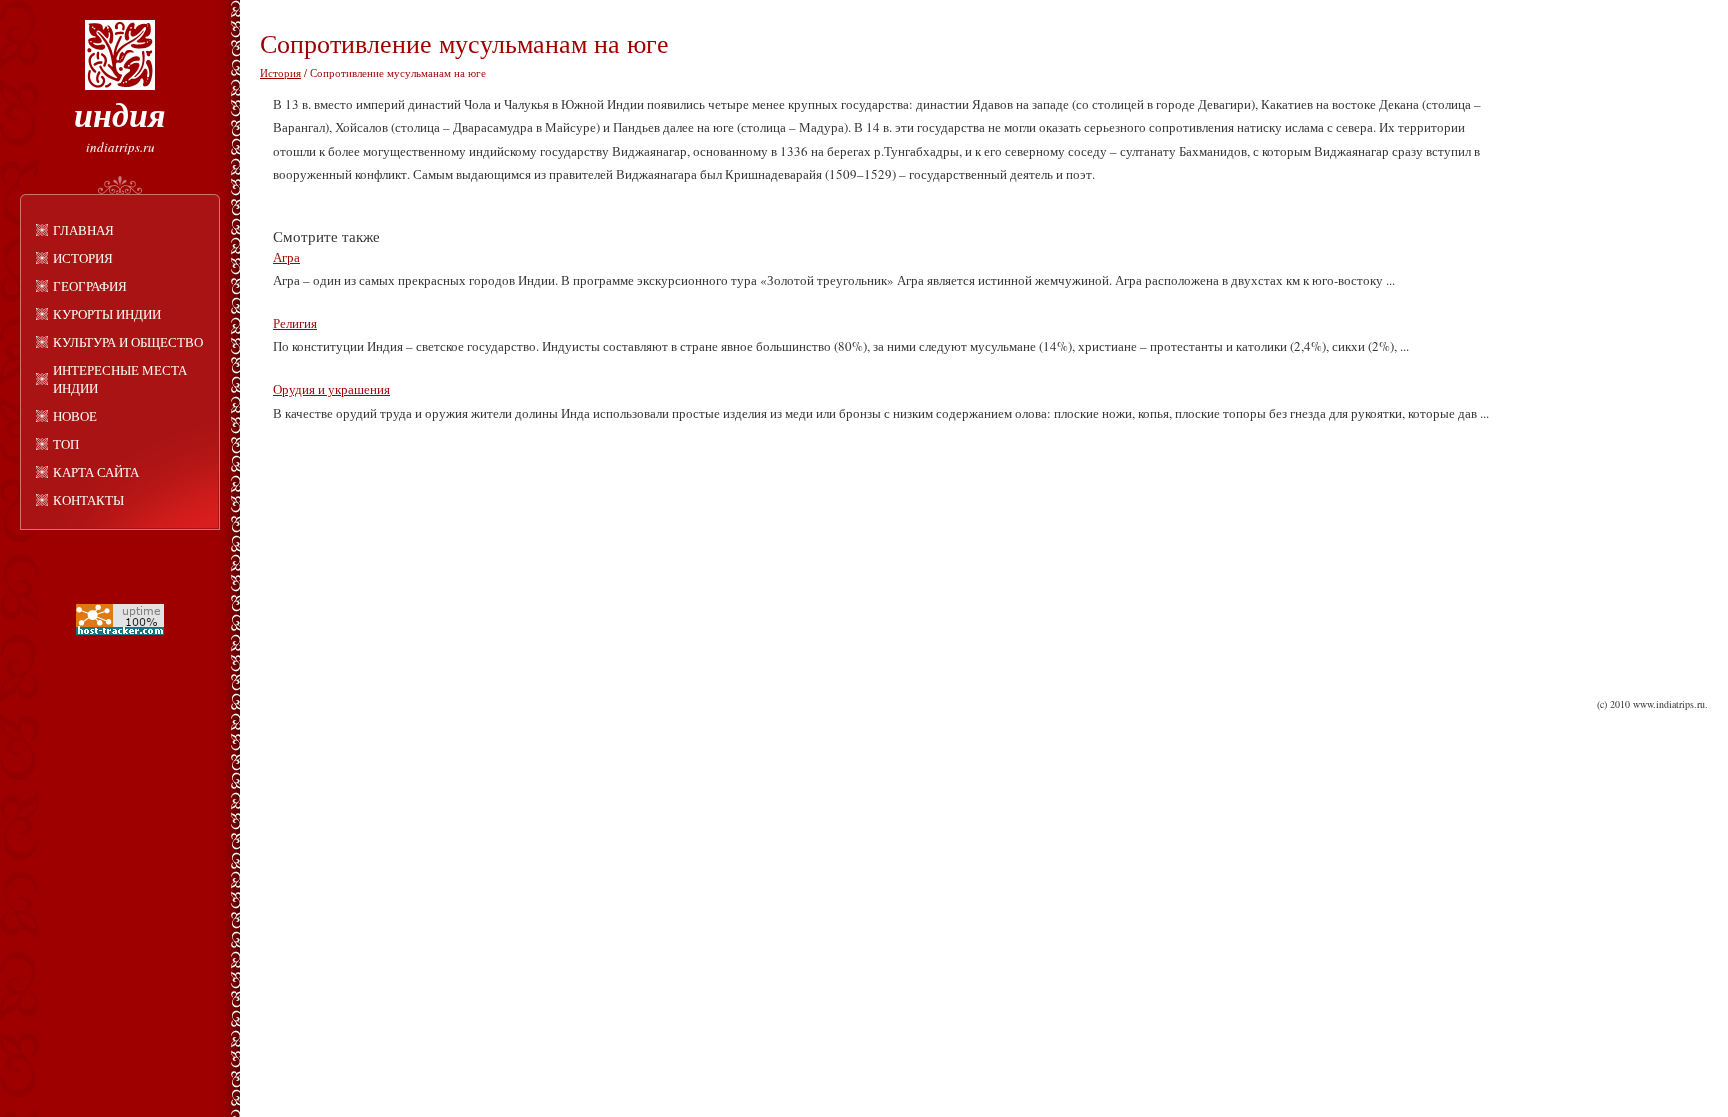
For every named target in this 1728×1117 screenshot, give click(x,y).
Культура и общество (128, 342)
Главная (83, 230)
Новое (75, 416)
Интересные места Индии (120, 379)
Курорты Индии (107, 314)
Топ (66, 444)
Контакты (88, 500)
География (90, 286)
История (83, 258)
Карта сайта (96, 472)
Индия (120, 114)
